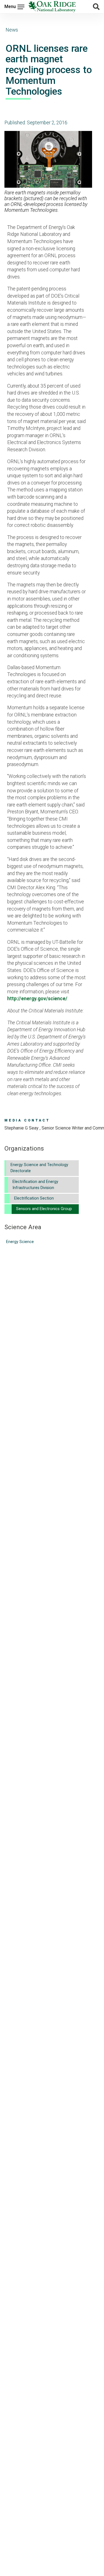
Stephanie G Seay (22, 1128)
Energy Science (20, 1242)
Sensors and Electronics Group (44, 1209)
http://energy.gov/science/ (37, 999)
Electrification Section (34, 1198)
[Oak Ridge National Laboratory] (52, 7)
